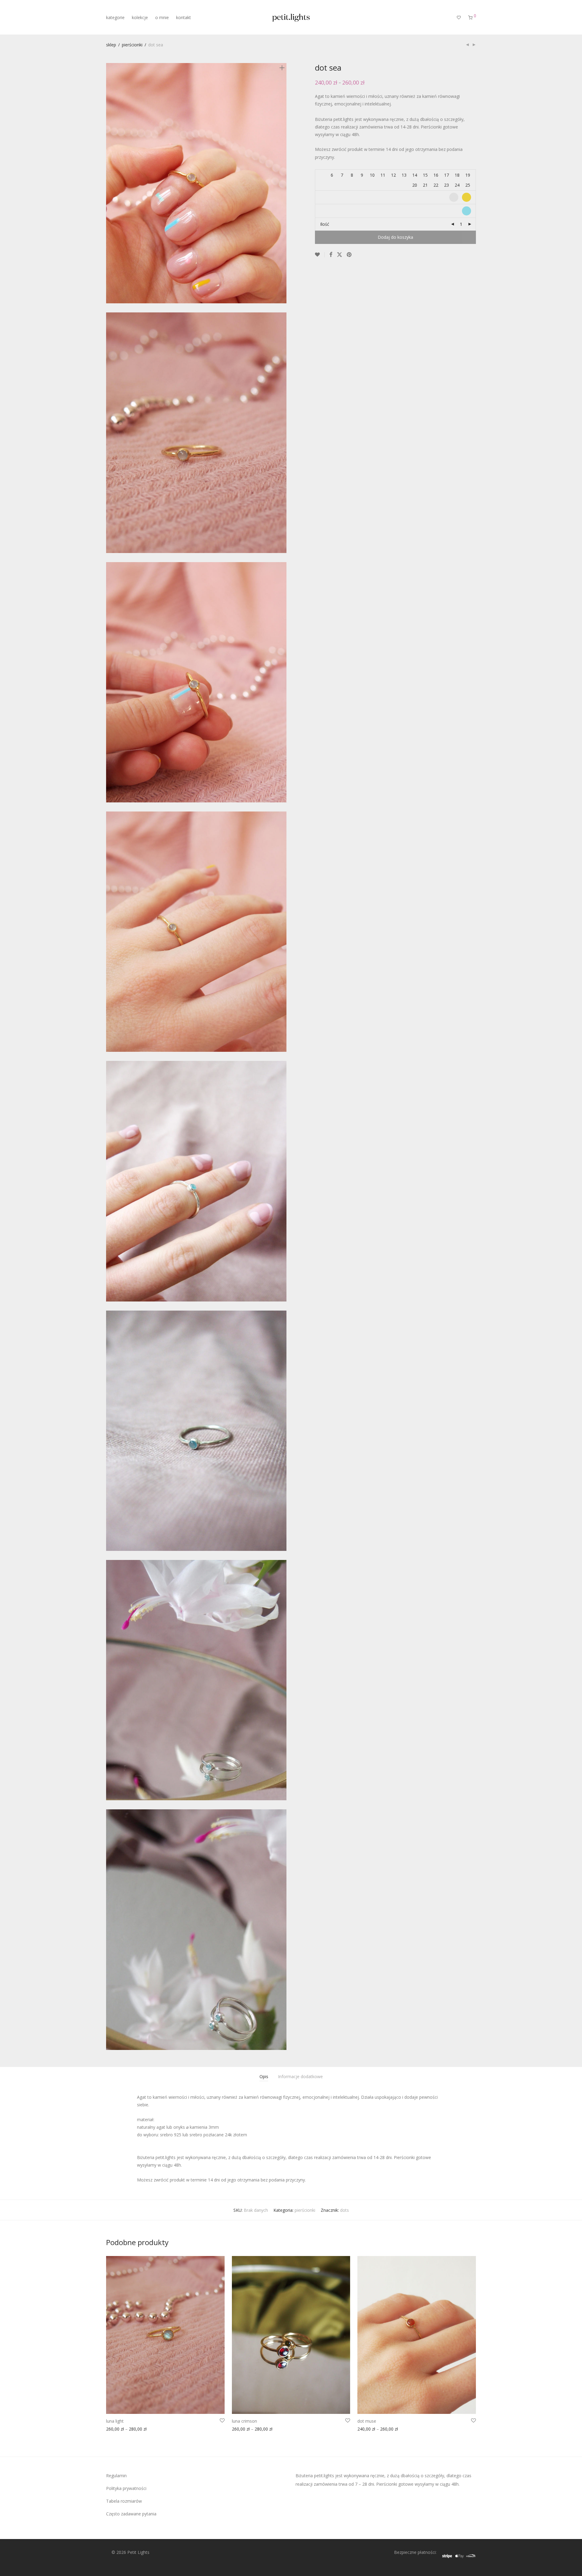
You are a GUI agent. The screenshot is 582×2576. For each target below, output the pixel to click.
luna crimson (244, 2421)
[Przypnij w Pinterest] (350, 255)
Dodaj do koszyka (395, 237)
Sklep (111, 45)
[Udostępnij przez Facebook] (331, 255)
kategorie (115, 17)
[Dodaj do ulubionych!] (320, 255)
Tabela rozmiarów (124, 2501)
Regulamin (116, 2476)
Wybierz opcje (118, 2430)
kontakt (184, 17)
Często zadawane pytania (131, 2514)
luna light (115, 2421)
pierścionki (132, 45)
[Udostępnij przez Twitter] (339, 255)
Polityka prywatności (126, 2488)
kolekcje (140, 17)
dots (345, 2210)
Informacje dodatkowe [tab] (300, 2076)
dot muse (367, 2421)
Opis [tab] (264, 2076)
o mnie (162, 17)
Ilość (325, 224)
